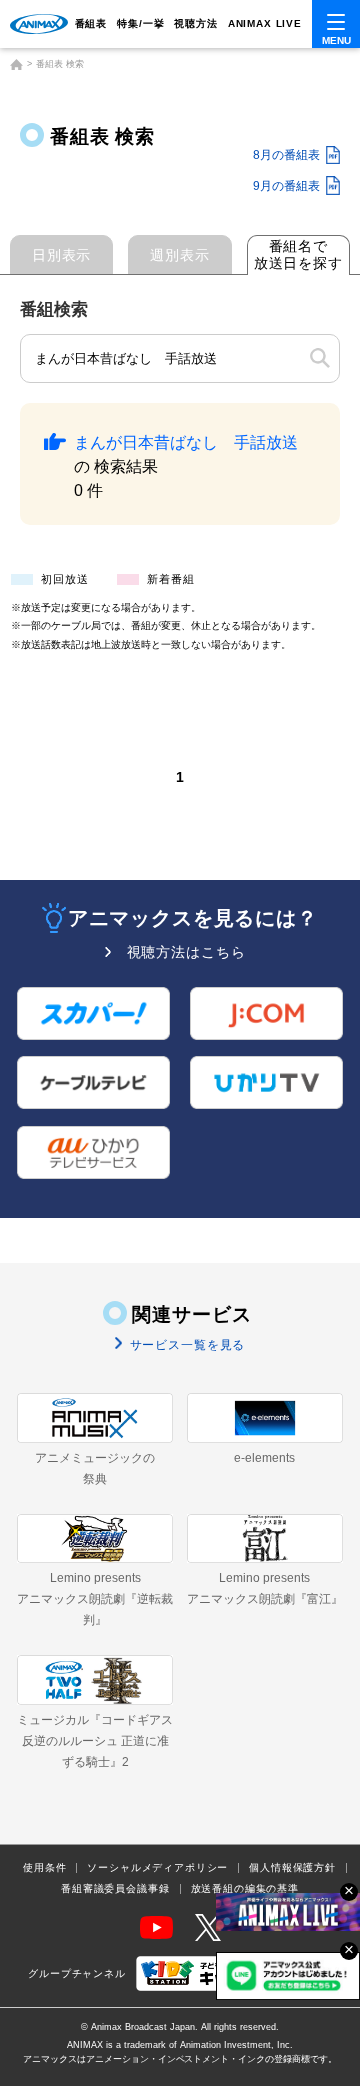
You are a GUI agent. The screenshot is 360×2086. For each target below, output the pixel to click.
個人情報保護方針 (292, 1868)
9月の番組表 (286, 186)
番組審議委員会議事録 (115, 1889)
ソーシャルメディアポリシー (157, 1868)
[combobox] (180, 359)
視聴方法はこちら (186, 952)
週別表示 (179, 255)
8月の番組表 (286, 155)
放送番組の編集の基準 (245, 1889)
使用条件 (44, 1868)
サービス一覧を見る (185, 1345)
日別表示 (61, 255)
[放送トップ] (16, 65)
